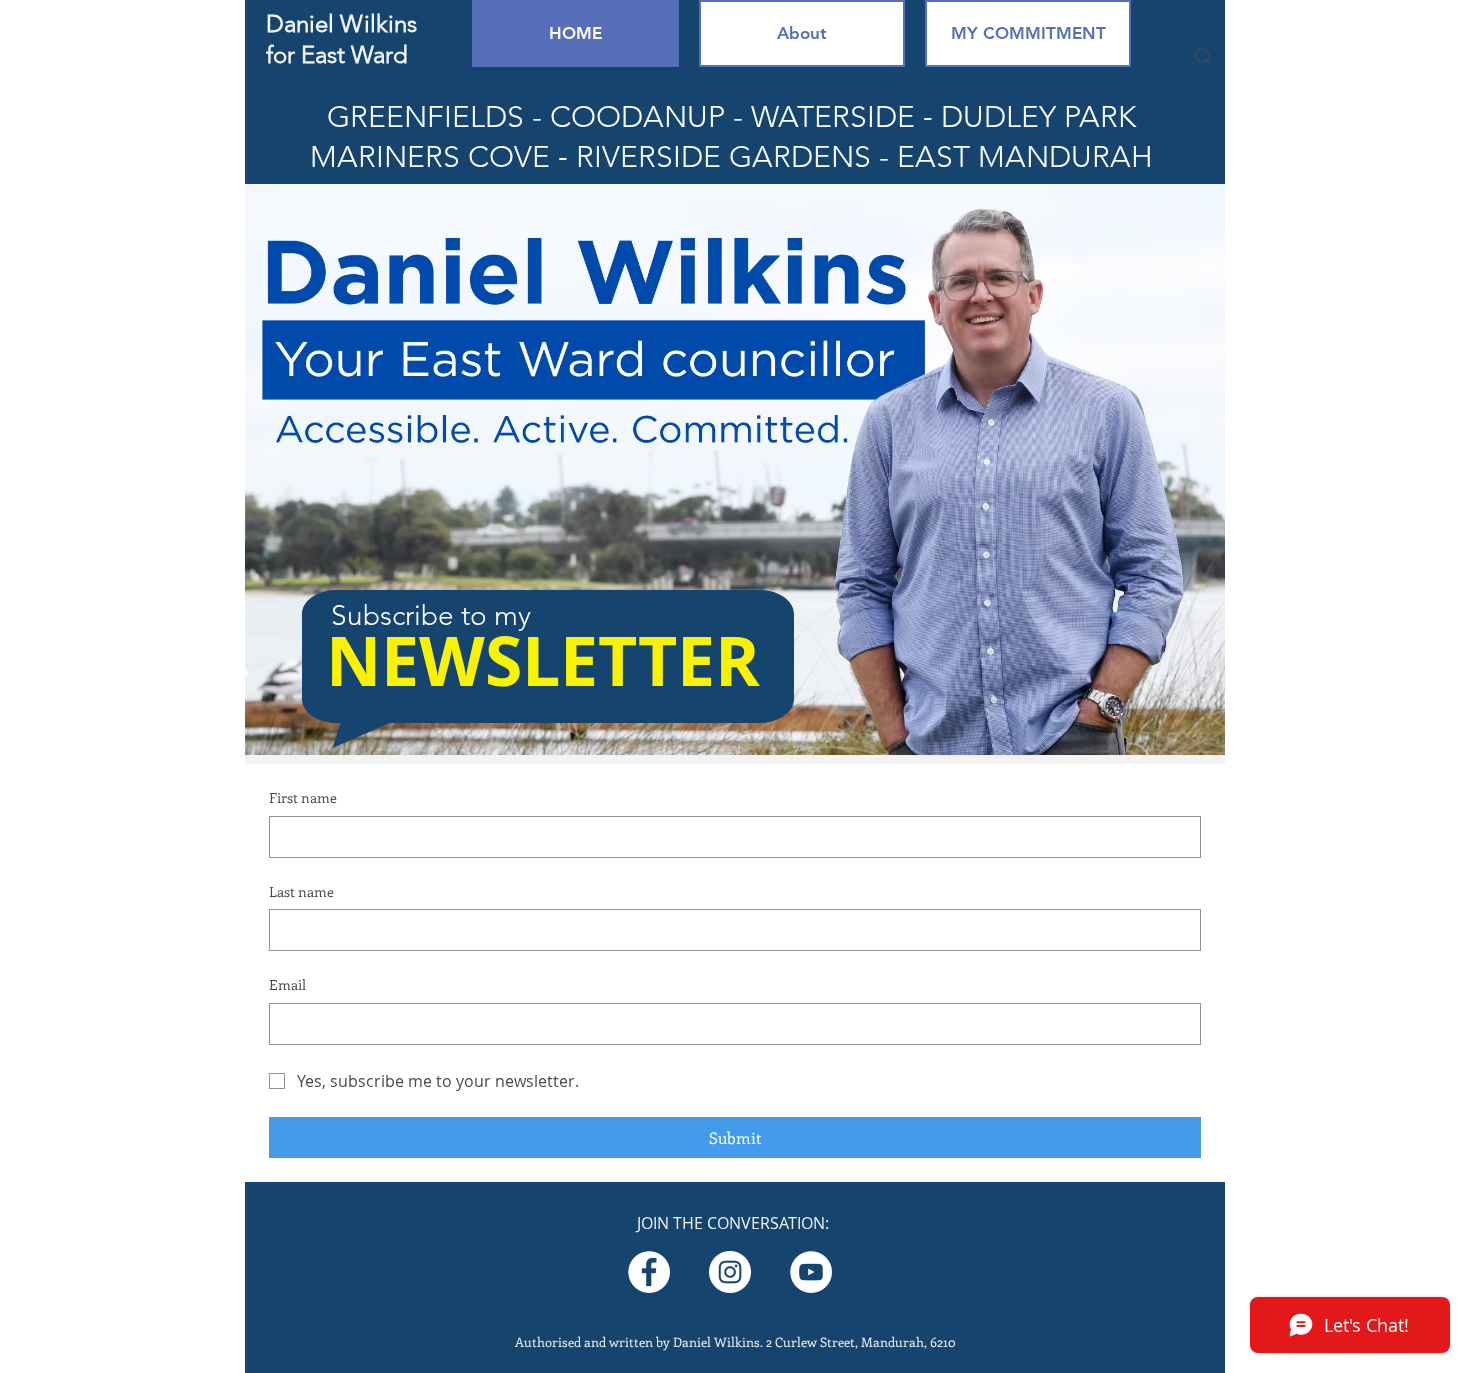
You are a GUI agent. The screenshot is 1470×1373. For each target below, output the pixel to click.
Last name (301, 891)
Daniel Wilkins (341, 23)
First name (303, 797)
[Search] (1204, 57)
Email (287, 984)
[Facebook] (649, 1272)
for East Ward (337, 54)
